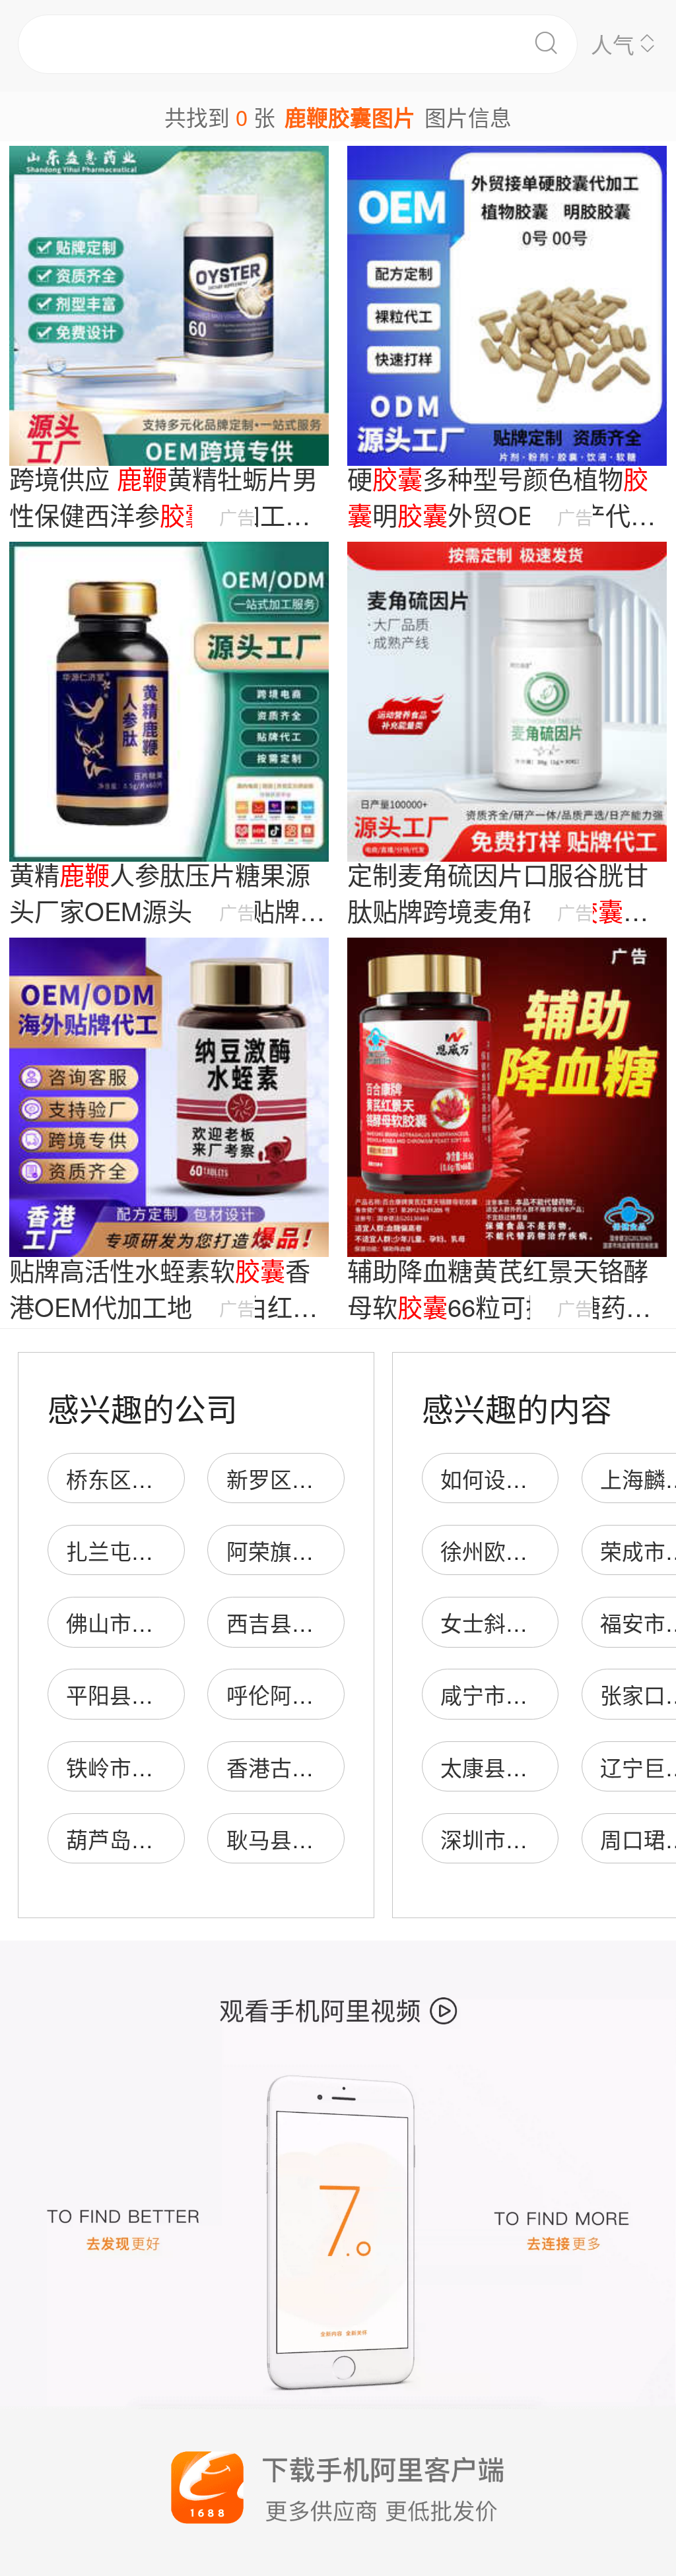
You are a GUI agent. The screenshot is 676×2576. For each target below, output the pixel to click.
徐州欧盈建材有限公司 (549, 1550)
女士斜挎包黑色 (517, 1622)
